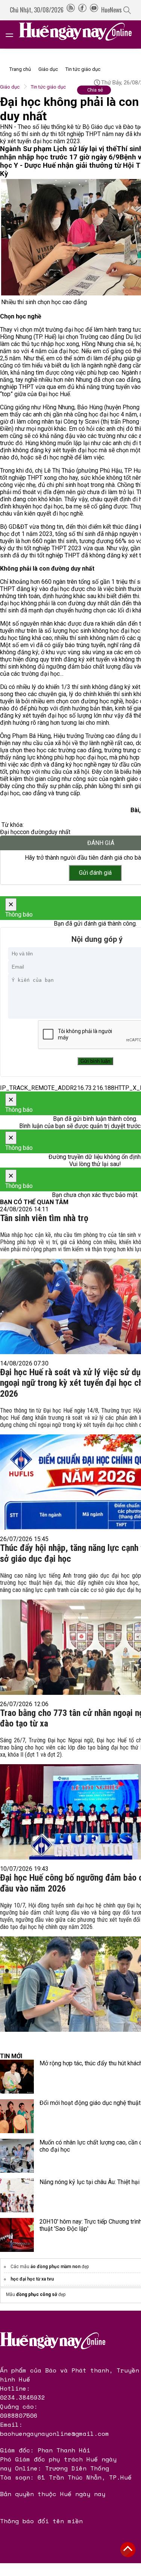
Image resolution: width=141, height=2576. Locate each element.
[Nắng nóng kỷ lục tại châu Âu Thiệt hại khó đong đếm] (17, 2195)
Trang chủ (20, 69)
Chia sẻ (95, 90)
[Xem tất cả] (13, 34)
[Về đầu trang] (128, 2550)
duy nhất (59, 832)
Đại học (10, 832)
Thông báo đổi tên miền (41, 2521)
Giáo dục (48, 69)
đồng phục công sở (37, 2294)
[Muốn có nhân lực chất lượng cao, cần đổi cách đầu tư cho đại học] (17, 2156)
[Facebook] (82, 10)
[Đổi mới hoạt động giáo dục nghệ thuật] (17, 2116)
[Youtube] (94, 10)
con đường (34, 832)
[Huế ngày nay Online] (80, 34)
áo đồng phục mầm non (55, 2267)
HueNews (111, 10)
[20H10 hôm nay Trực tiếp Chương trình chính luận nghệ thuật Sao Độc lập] (17, 2235)
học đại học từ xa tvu (32, 2279)
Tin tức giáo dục (83, 69)
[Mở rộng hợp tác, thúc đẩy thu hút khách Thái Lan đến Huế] (17, 2077)
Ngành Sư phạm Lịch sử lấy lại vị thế (58, 149)
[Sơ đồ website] (71, 10)
